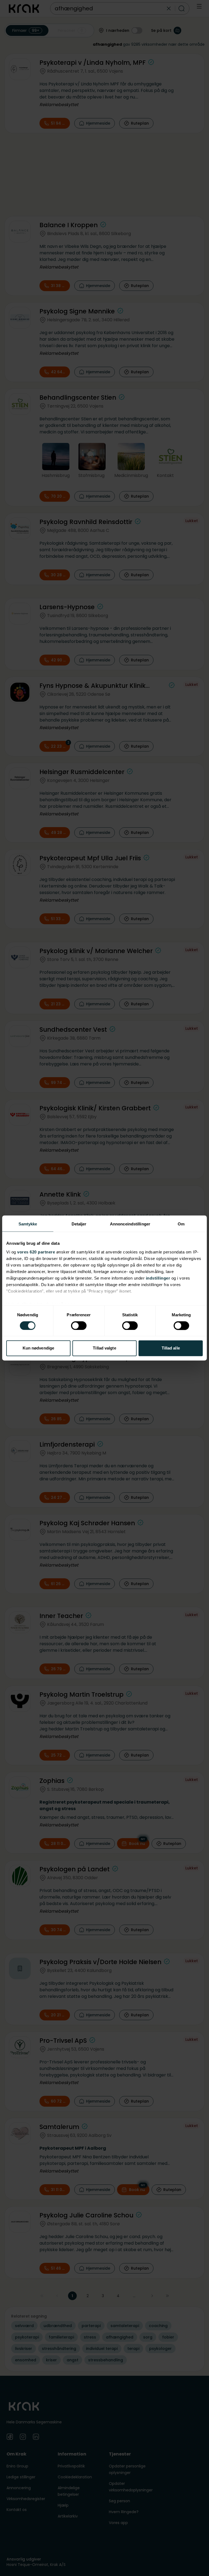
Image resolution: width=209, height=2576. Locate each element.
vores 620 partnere (36, 1252)
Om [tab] (181, 1224)
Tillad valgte (104, 1348)
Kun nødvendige (38, 1348)
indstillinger (158, 1278)
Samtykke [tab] (28, 1224)
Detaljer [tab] (79, 1224)
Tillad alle (171, 1348)
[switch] (79, 1326)
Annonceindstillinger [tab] (130, 1224)
